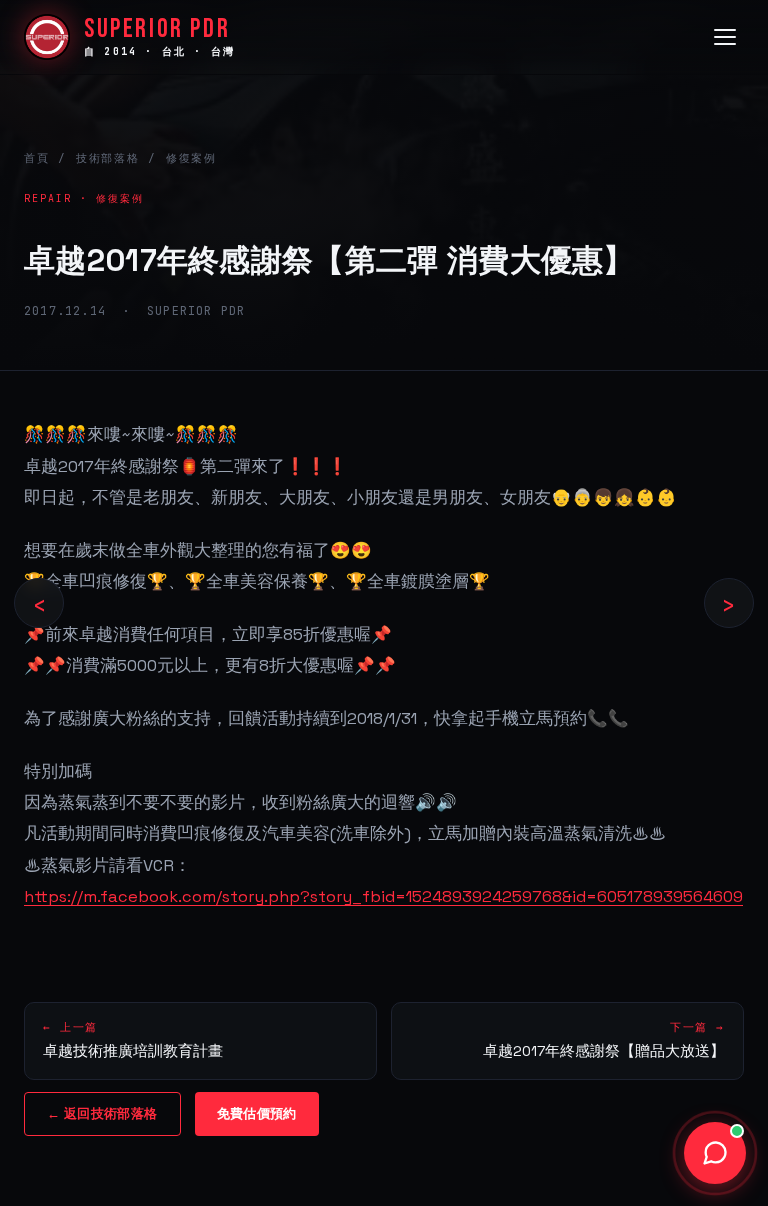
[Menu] (725, 37)
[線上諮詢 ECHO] (715, 1153)
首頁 (37, 158)
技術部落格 (108, 158)
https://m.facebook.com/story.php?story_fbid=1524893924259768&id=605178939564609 (383, 896)
